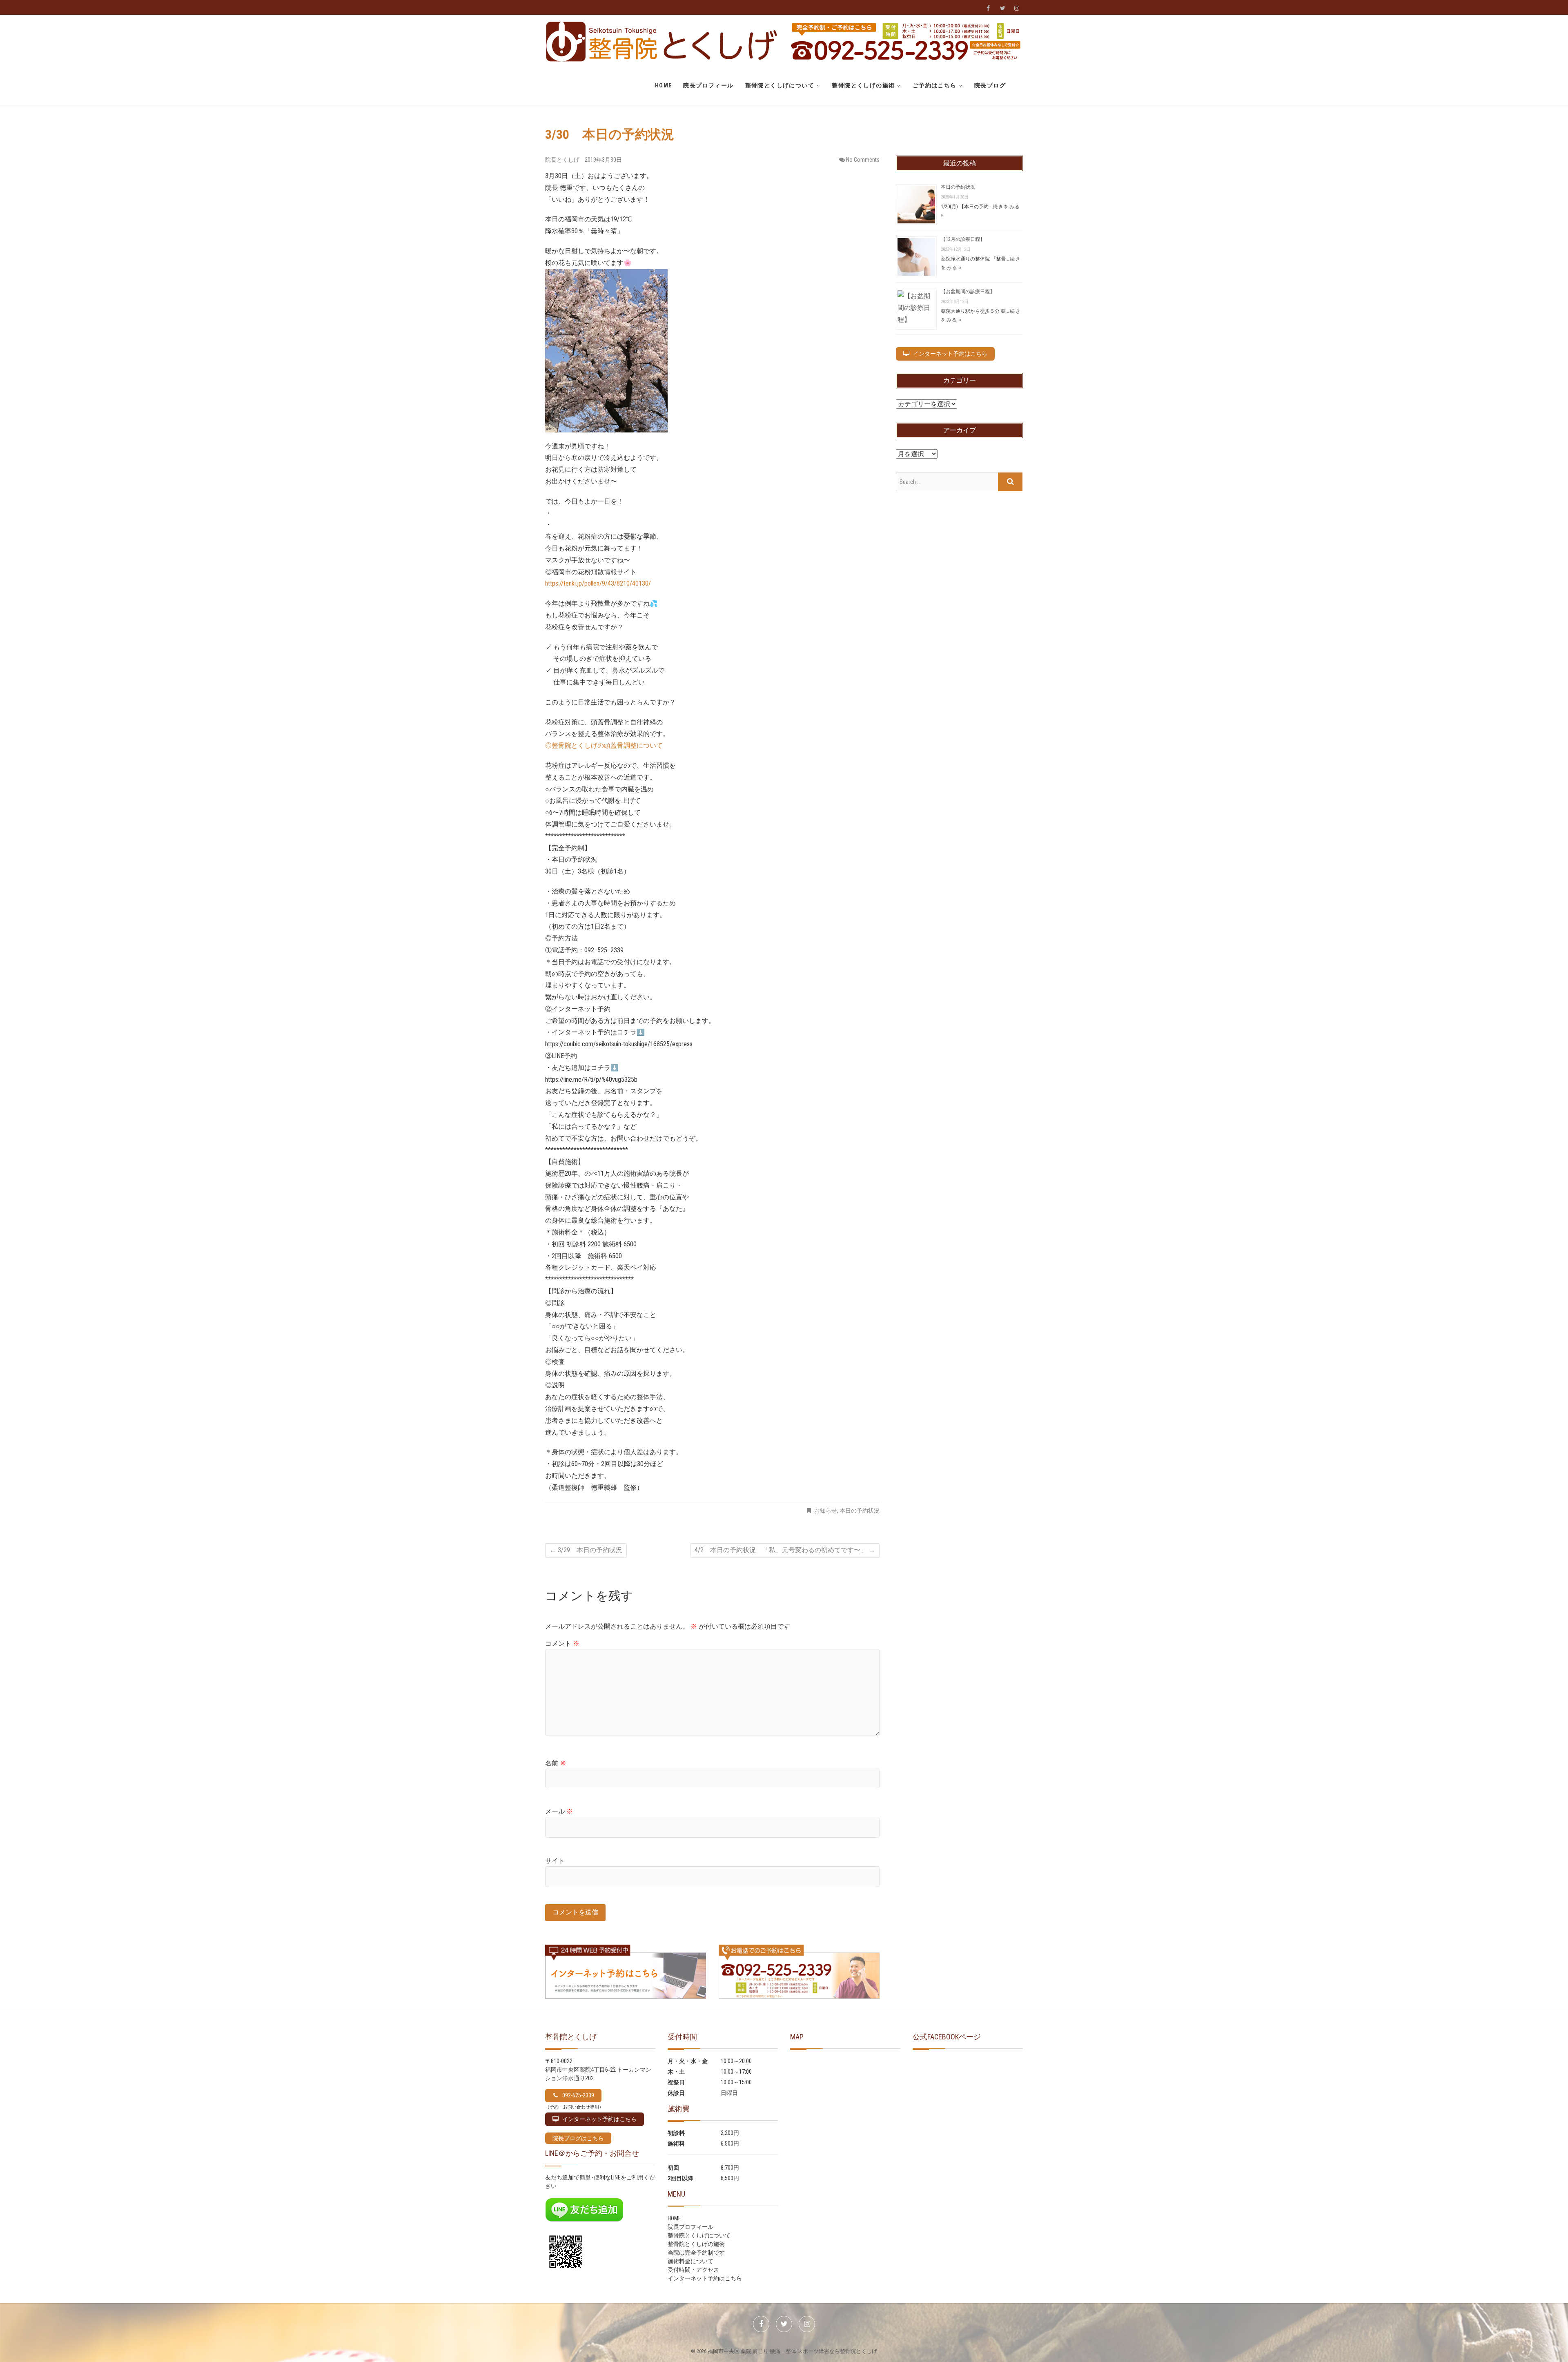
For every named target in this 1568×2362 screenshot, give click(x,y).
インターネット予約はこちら (705, 2278)
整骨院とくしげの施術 (863, 85)
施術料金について (690, 2261)
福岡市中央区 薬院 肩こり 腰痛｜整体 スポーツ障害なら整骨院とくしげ (792, 2351)
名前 (556, 1763)
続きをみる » (981, 263)
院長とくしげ (563, 160)
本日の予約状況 (860, 1511)
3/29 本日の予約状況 (586, 1550)
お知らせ (826, 1511)
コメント (562, 1643)
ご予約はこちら (935, 85)
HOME (664, 85)
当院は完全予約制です (696, 2253)
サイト (555, 1861)
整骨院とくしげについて (780, 85)
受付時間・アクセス (693, 2270)
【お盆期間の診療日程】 (968, 292)
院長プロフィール (708, 85)
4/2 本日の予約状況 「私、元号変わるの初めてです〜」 (785, 1550)
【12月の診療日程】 (963, 239)
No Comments (863, 160)
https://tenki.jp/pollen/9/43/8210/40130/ (598, 583)
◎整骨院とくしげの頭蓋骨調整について (604, 745)
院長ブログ (990, 85)
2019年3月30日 (603, 160)
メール (559, 1811)
